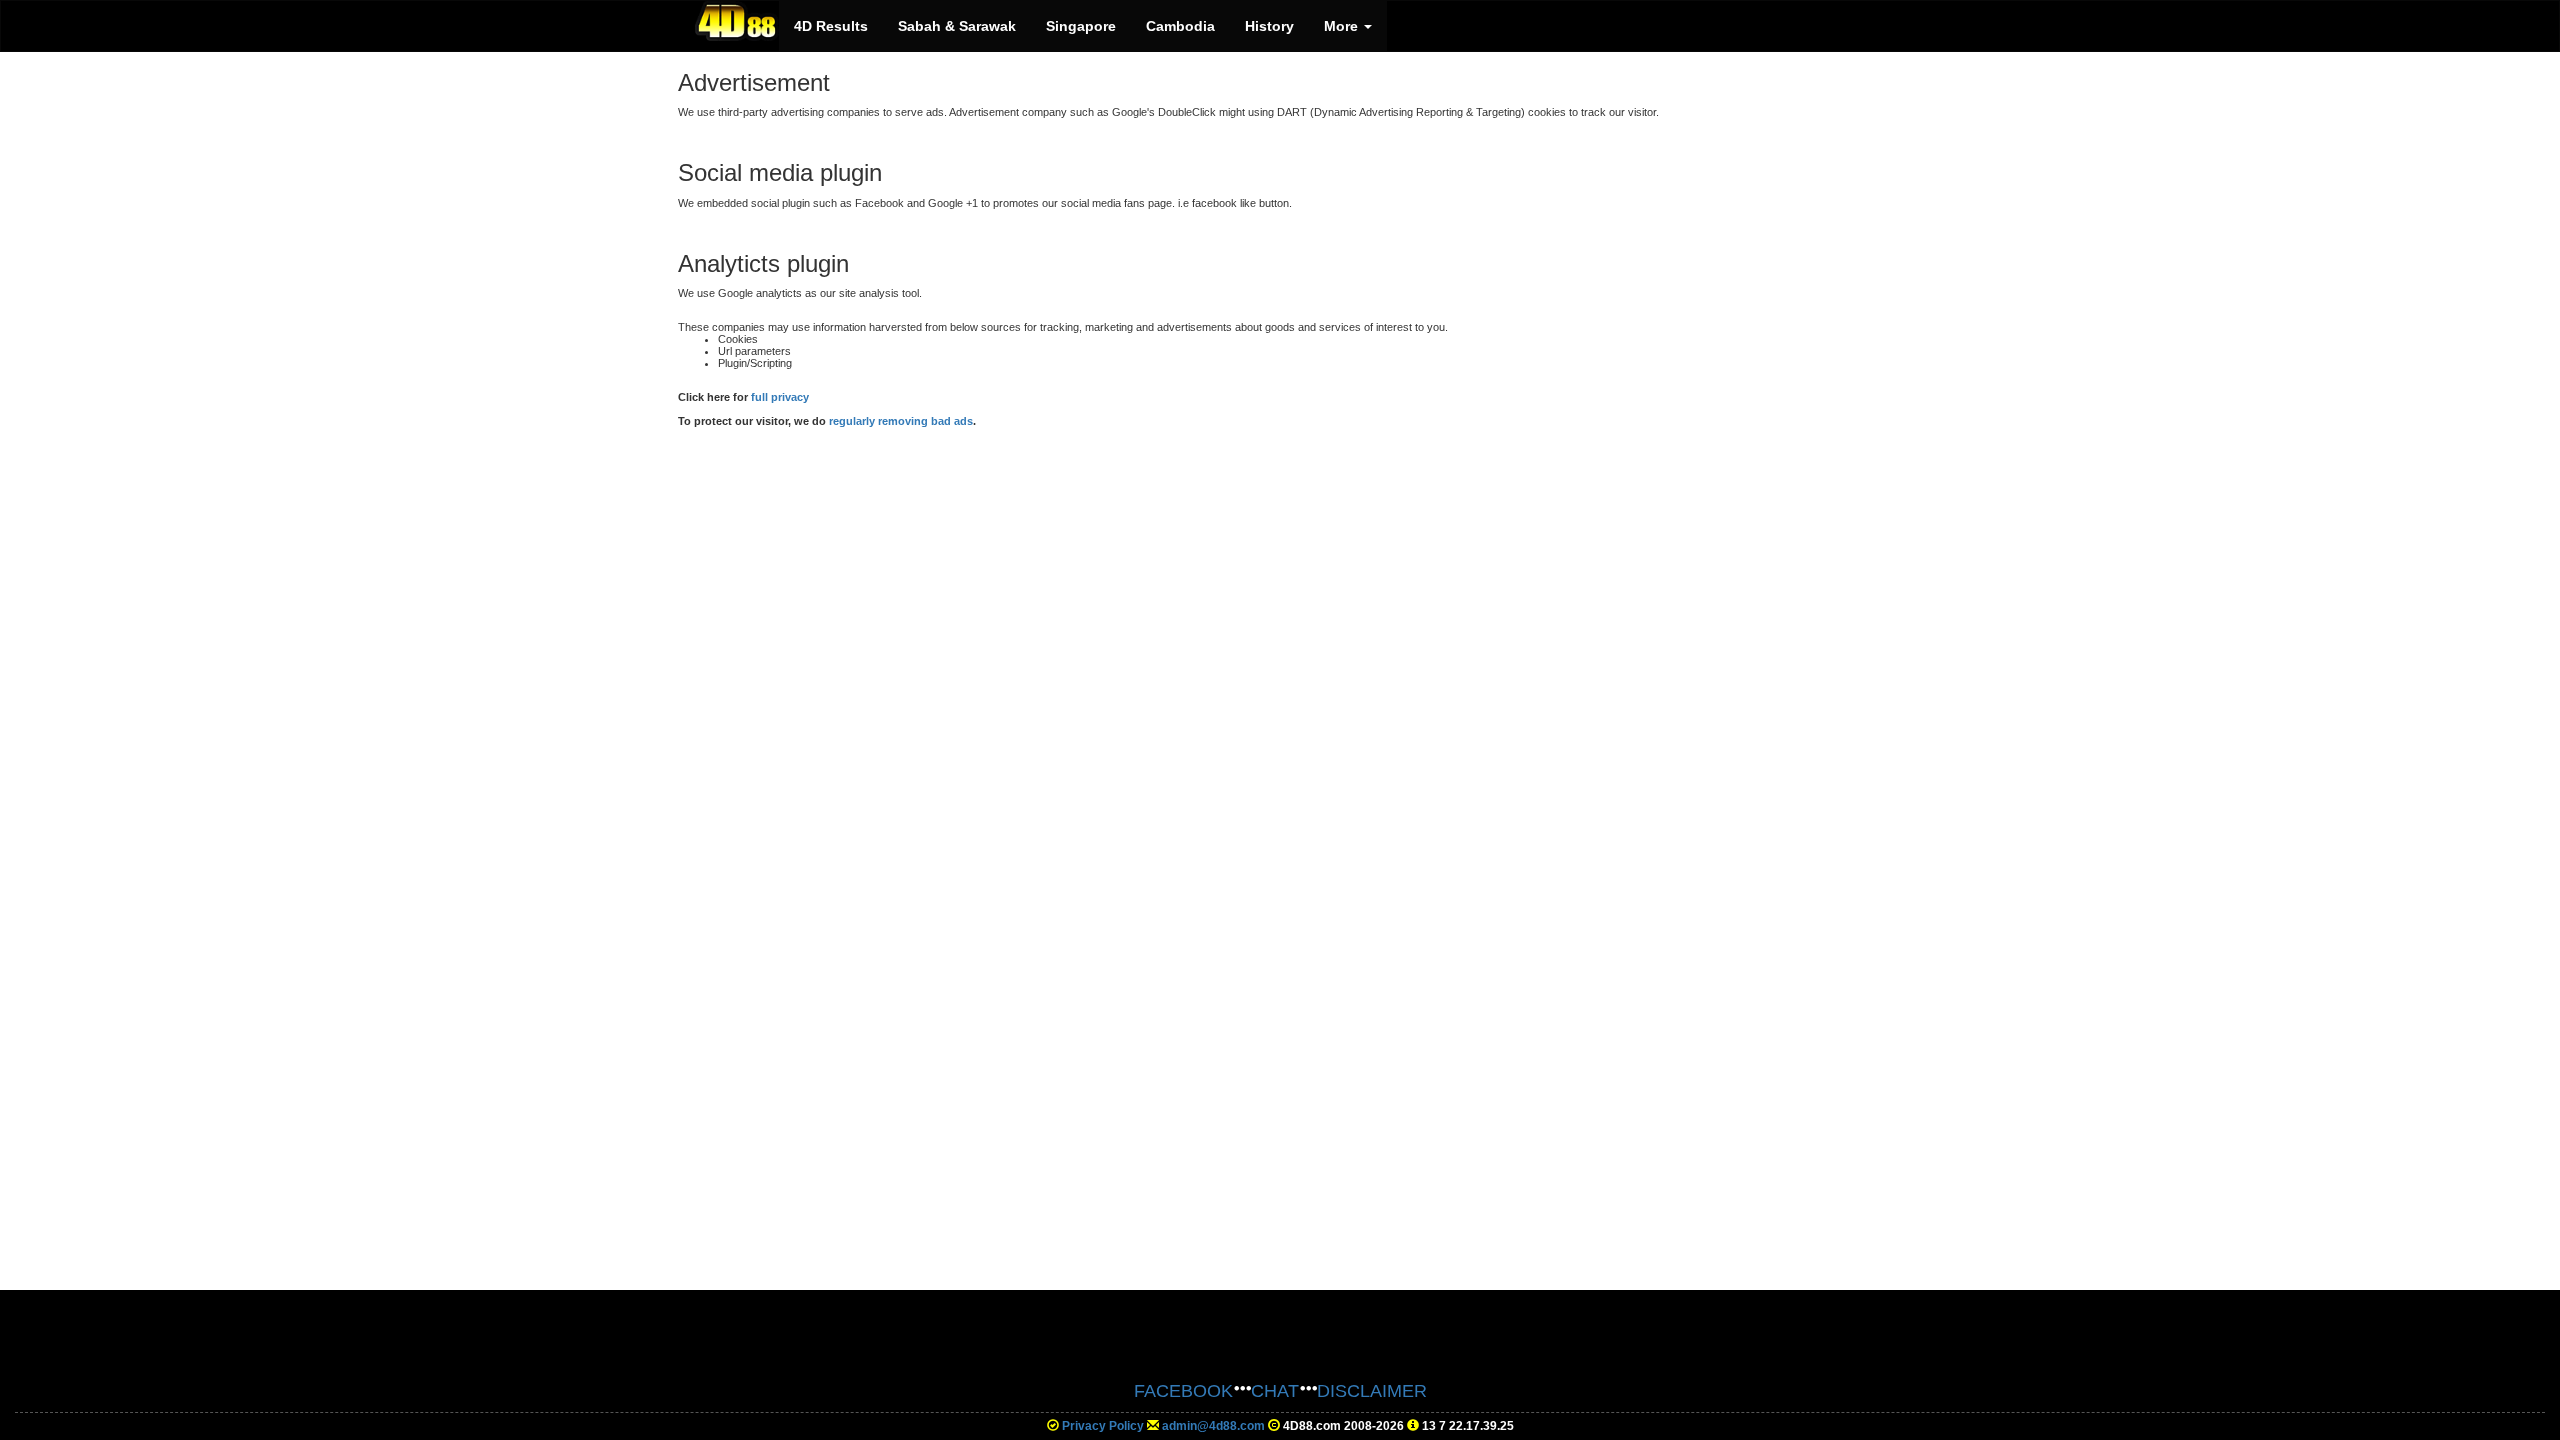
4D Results (831, 26)
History (1269, 26)
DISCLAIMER (1372, 1391)
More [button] (1343, 26)
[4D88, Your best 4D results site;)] (737, 21)
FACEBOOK (1183, 1391)
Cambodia (1180, 26)
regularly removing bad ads (901, 421)
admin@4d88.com (1213, 1426)
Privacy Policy (1103, 1426)
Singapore (1081, 26)
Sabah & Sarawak (957, 26)
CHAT (1275, 1391)
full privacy (780, 397)
